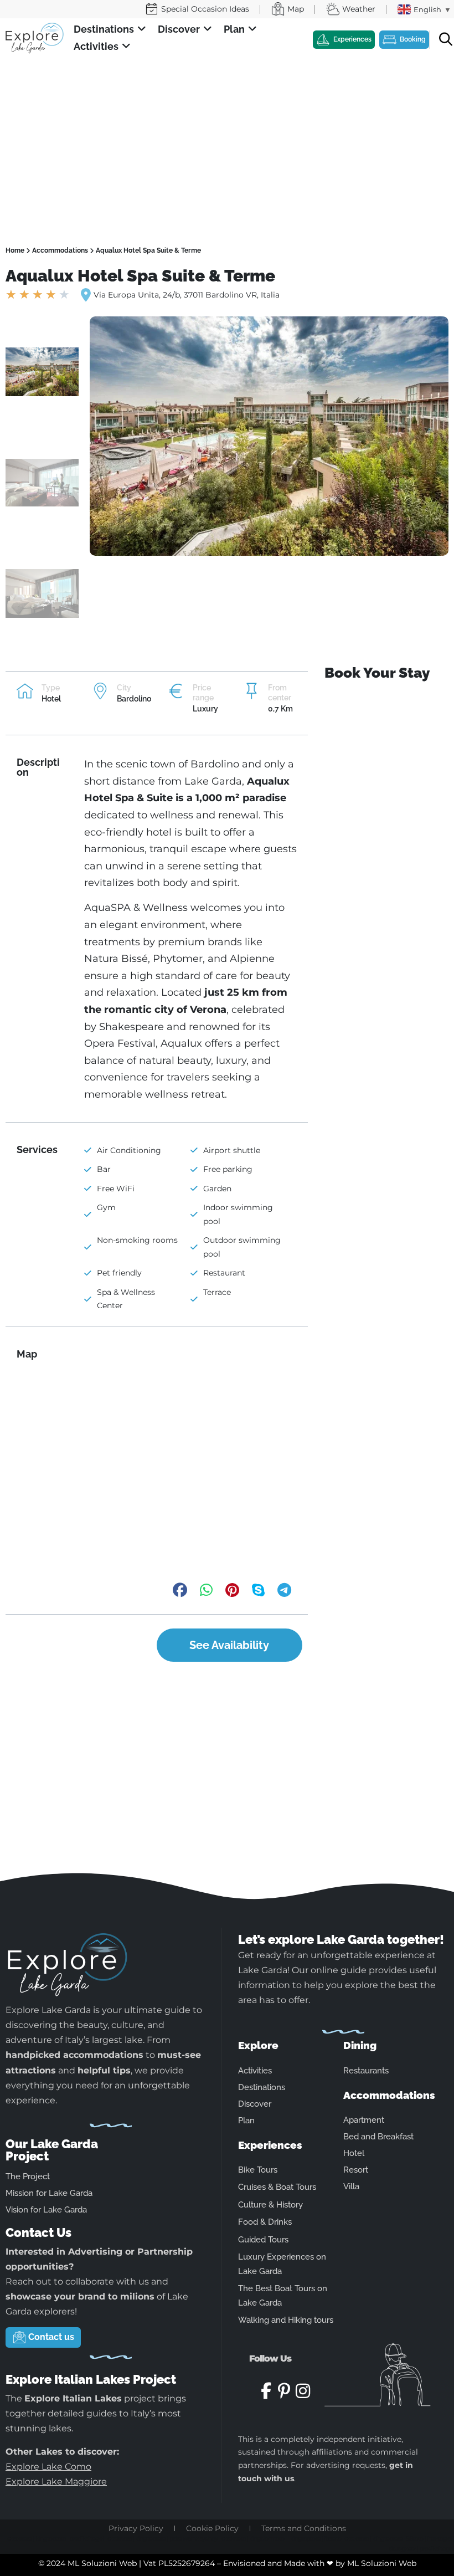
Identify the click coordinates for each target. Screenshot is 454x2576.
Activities (255, 2071)
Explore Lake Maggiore (56, 2482)
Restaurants (366, 2071)
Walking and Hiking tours (286, 2320)
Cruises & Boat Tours (277, 2187)
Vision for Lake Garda (46, 2210)
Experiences (270, 2145)
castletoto (19, 2538)
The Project (28, 2176)
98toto (415, 2538)
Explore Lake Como (48, 2467)
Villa (351, 2186)
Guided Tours (263, 2240)
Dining (360, 2045)
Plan (246, 2121)
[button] (110, 30)
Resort (356, 2170)
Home (15, 250)
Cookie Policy (212, 2528)
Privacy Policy (136, 2528)
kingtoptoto (51, 2538)
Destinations (262, 2087)
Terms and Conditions (304, 2528)
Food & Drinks (265, 2222)
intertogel (439, 2538)
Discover (255, 2104)
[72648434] (269, 436)
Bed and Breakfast (378, 2137)
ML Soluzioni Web (382, 2563)
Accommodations (60, 250)
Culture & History (270, 2205)
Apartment (364, 2120)
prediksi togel (86, 2538)
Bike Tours (258, 2170)
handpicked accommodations (74, 2055)
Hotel (354, 2153)
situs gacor (403, 2548)
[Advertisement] (227, 141)
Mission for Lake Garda (49, 2193)
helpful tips (104, 2070)
